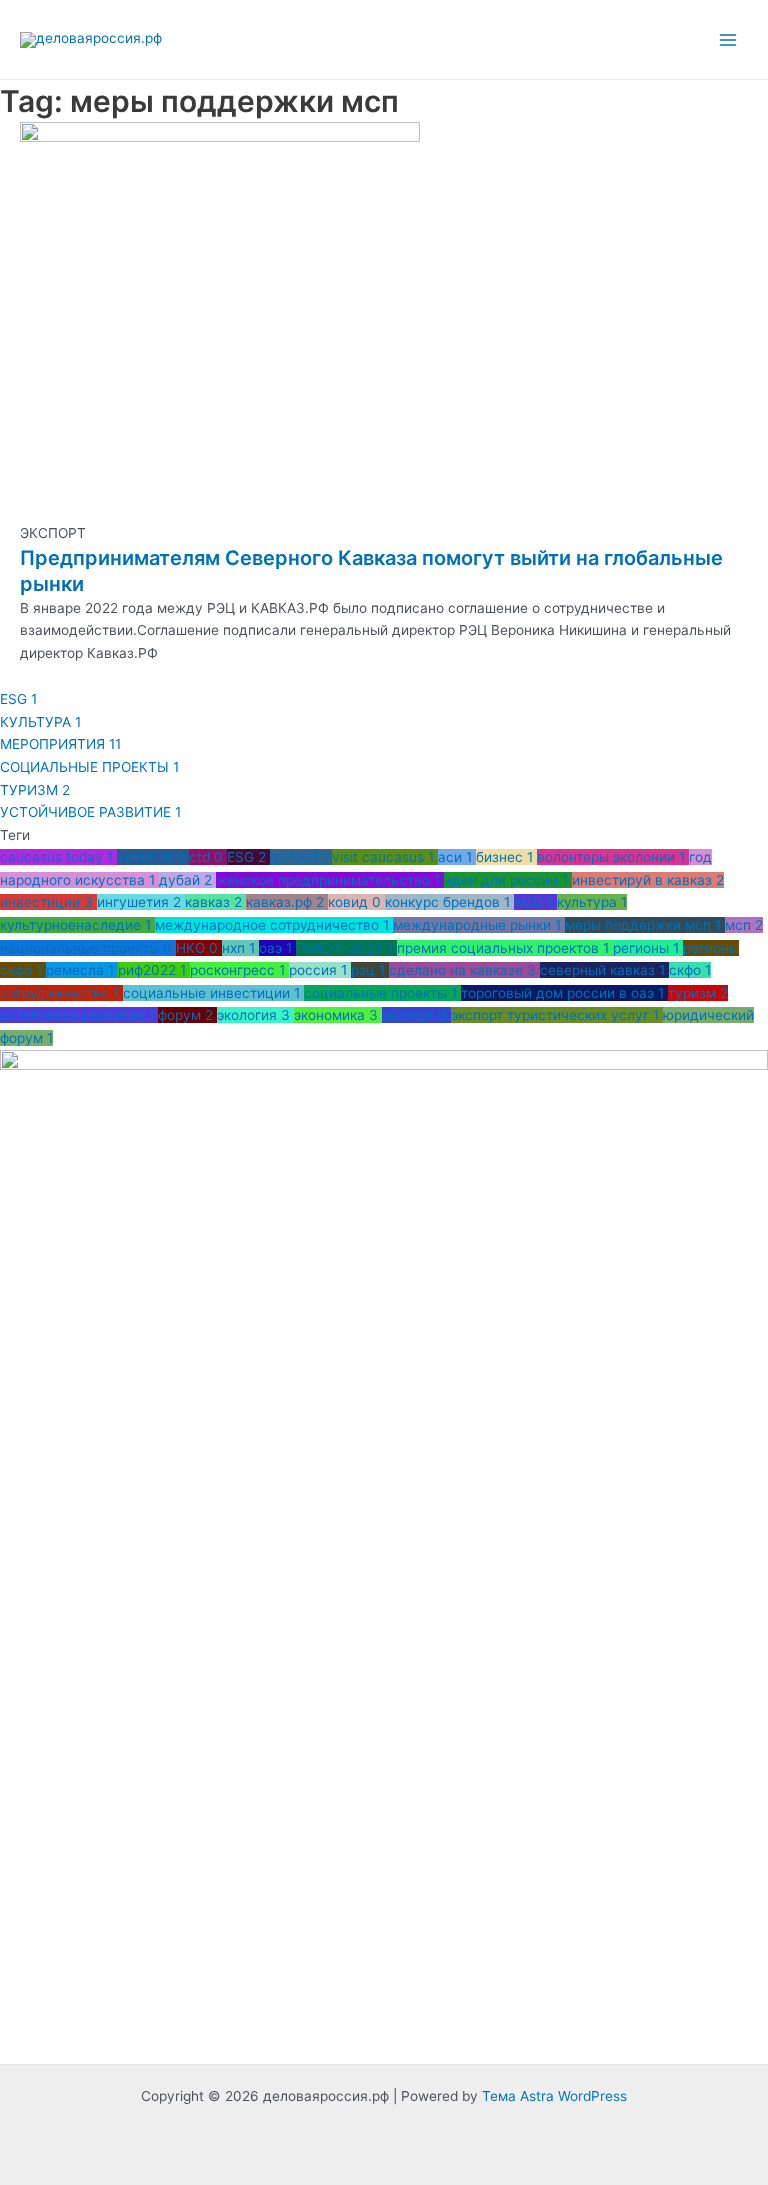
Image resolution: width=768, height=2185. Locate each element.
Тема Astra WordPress (554, 2096)
